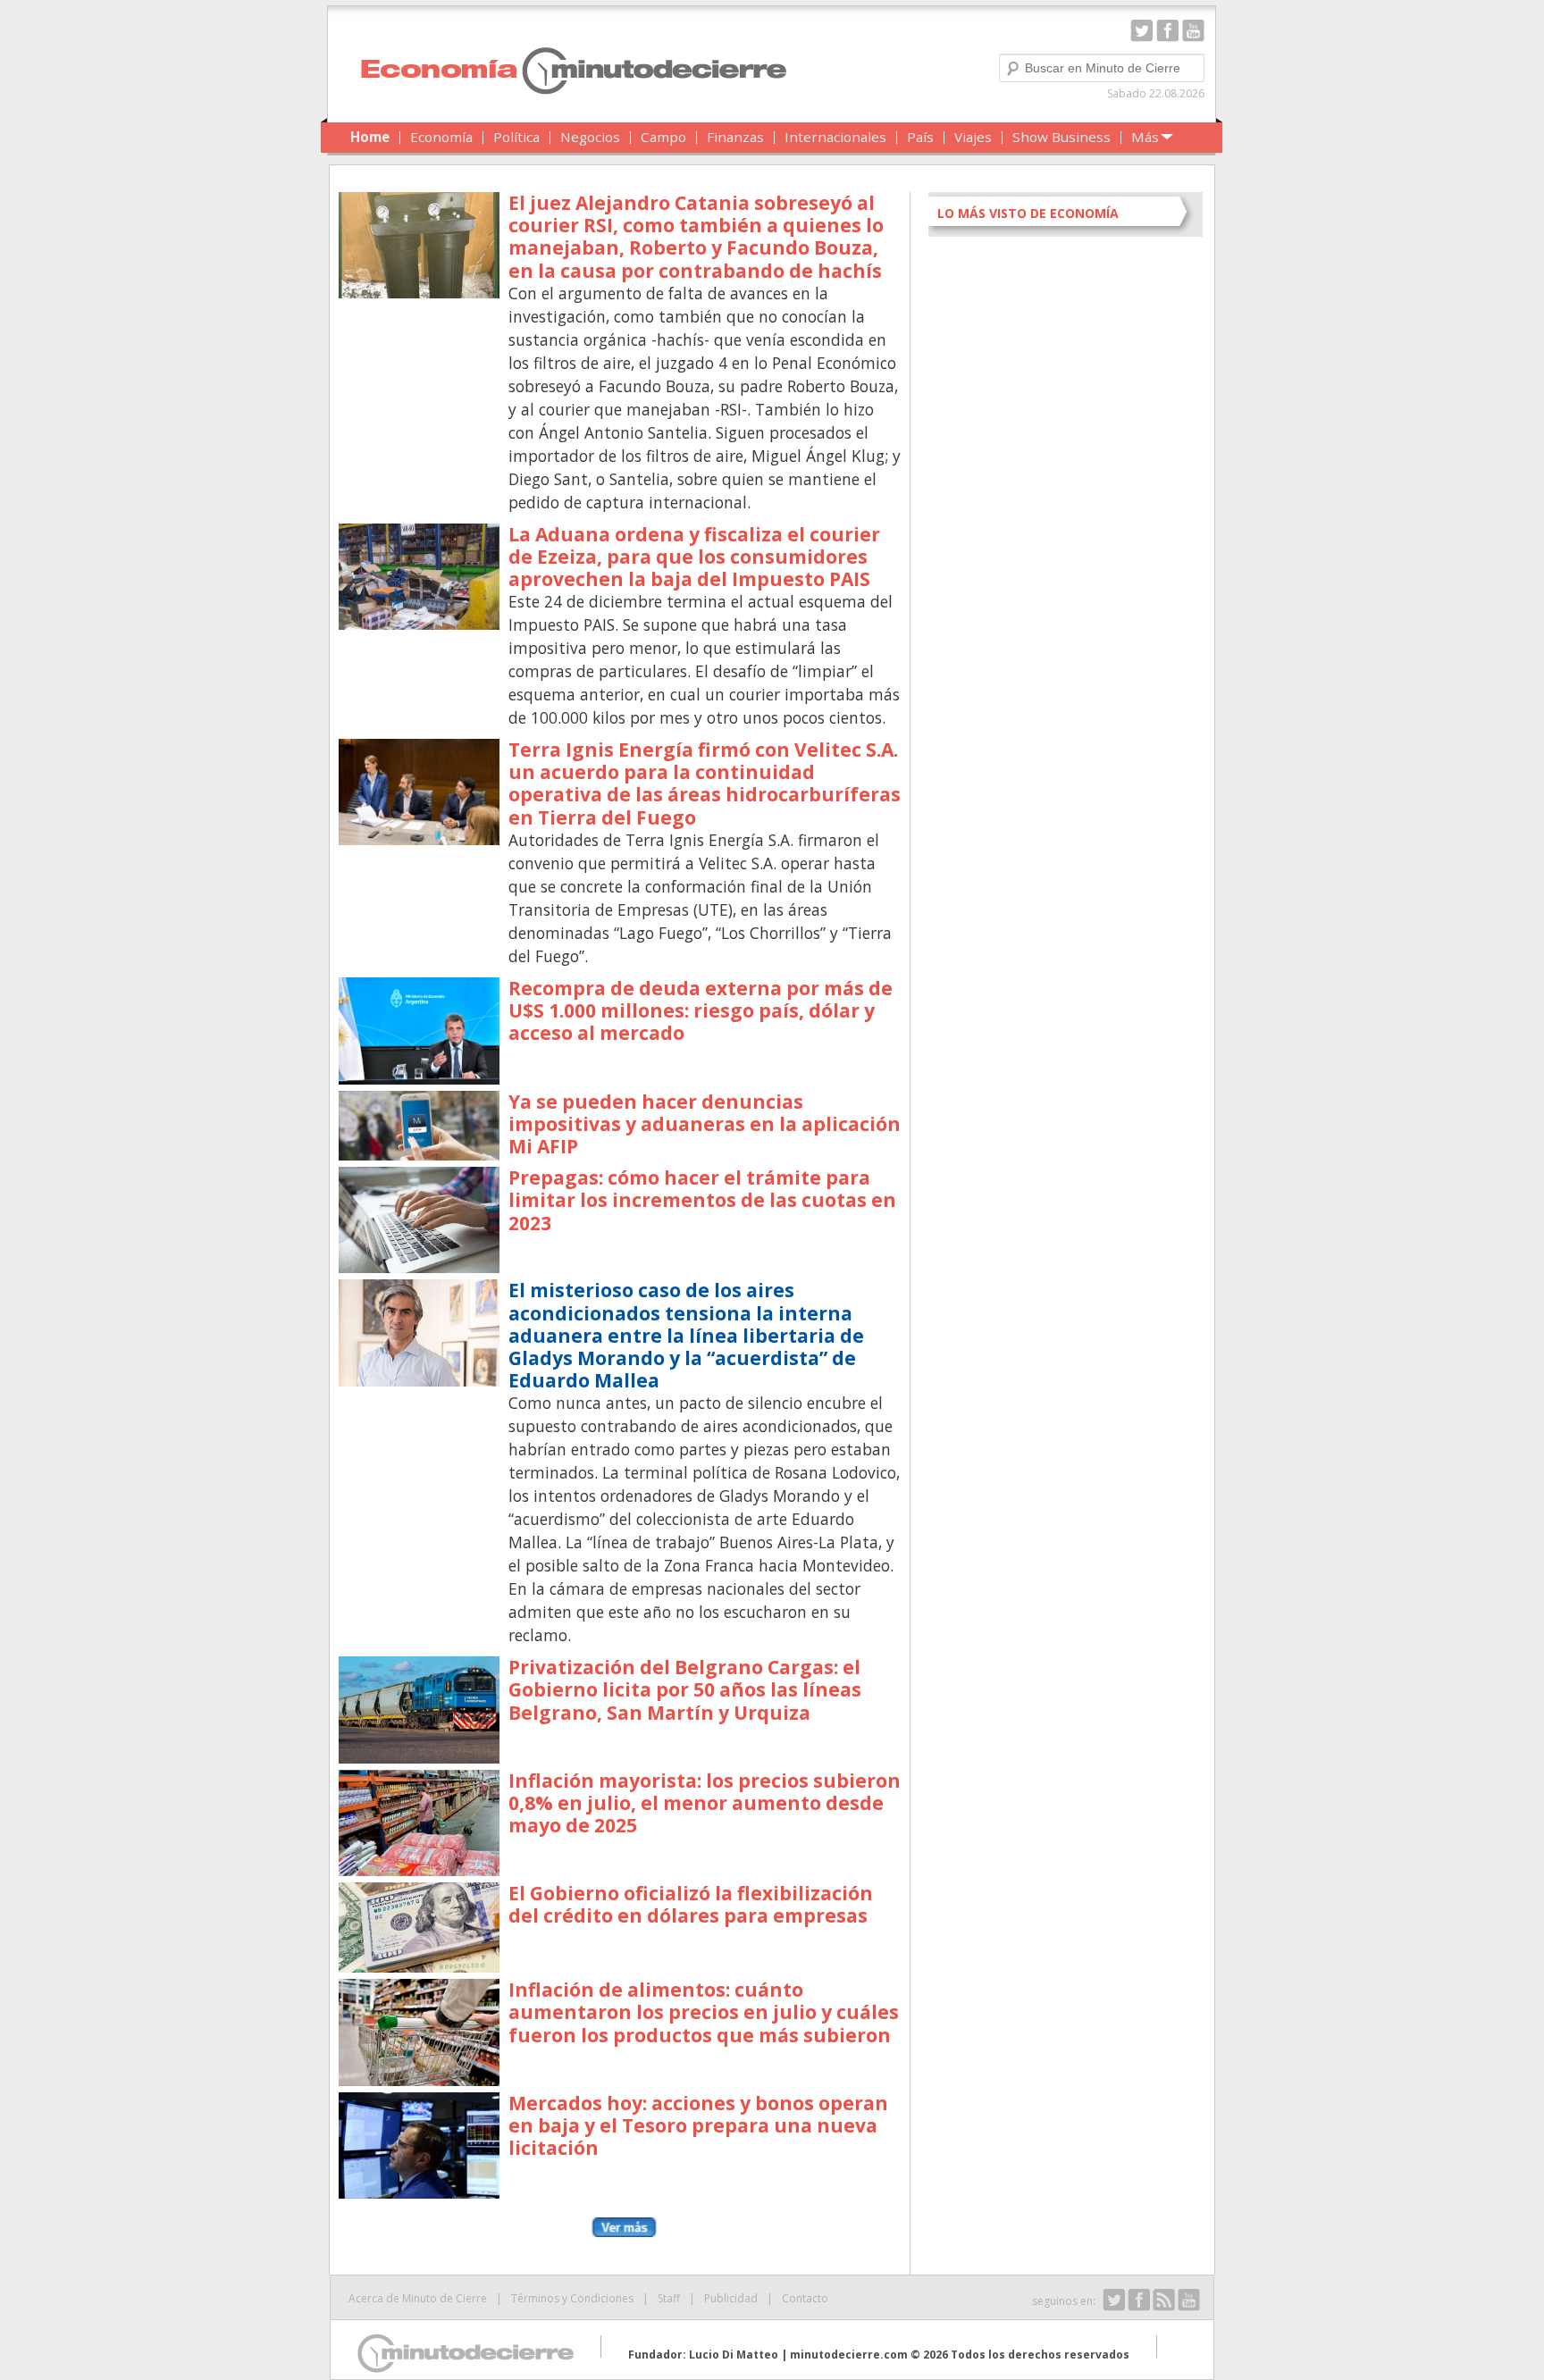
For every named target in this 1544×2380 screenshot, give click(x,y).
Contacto (805, 2298)
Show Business (1061, 137)
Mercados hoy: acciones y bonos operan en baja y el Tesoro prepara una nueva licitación (698, 2125)
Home (370, 137)
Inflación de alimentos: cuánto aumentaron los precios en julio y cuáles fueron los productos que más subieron (704, 2012)
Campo (663, 137)
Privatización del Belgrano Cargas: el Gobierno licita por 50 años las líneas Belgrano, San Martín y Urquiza (685, 1689)
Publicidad (731, 2298)
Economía (441, 137)
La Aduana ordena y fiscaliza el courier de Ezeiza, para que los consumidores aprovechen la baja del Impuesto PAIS (694, 557)
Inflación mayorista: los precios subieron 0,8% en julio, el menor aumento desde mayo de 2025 (705, 1803)
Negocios (590, 137)
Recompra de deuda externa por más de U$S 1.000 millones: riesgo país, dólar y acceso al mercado (701, 1010)
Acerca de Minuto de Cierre (418, 2298)
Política (516, 137)
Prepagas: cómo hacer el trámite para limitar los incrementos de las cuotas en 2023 (702, 1200)
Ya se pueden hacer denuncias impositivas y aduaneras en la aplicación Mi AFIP (705, 1124)
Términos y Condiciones (572, 2298)
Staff (669, 2298)
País (920, 137)
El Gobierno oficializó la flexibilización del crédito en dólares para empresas (691, 1904)
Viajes (973, 137)
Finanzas (735, 137)
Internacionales (835, 137)
